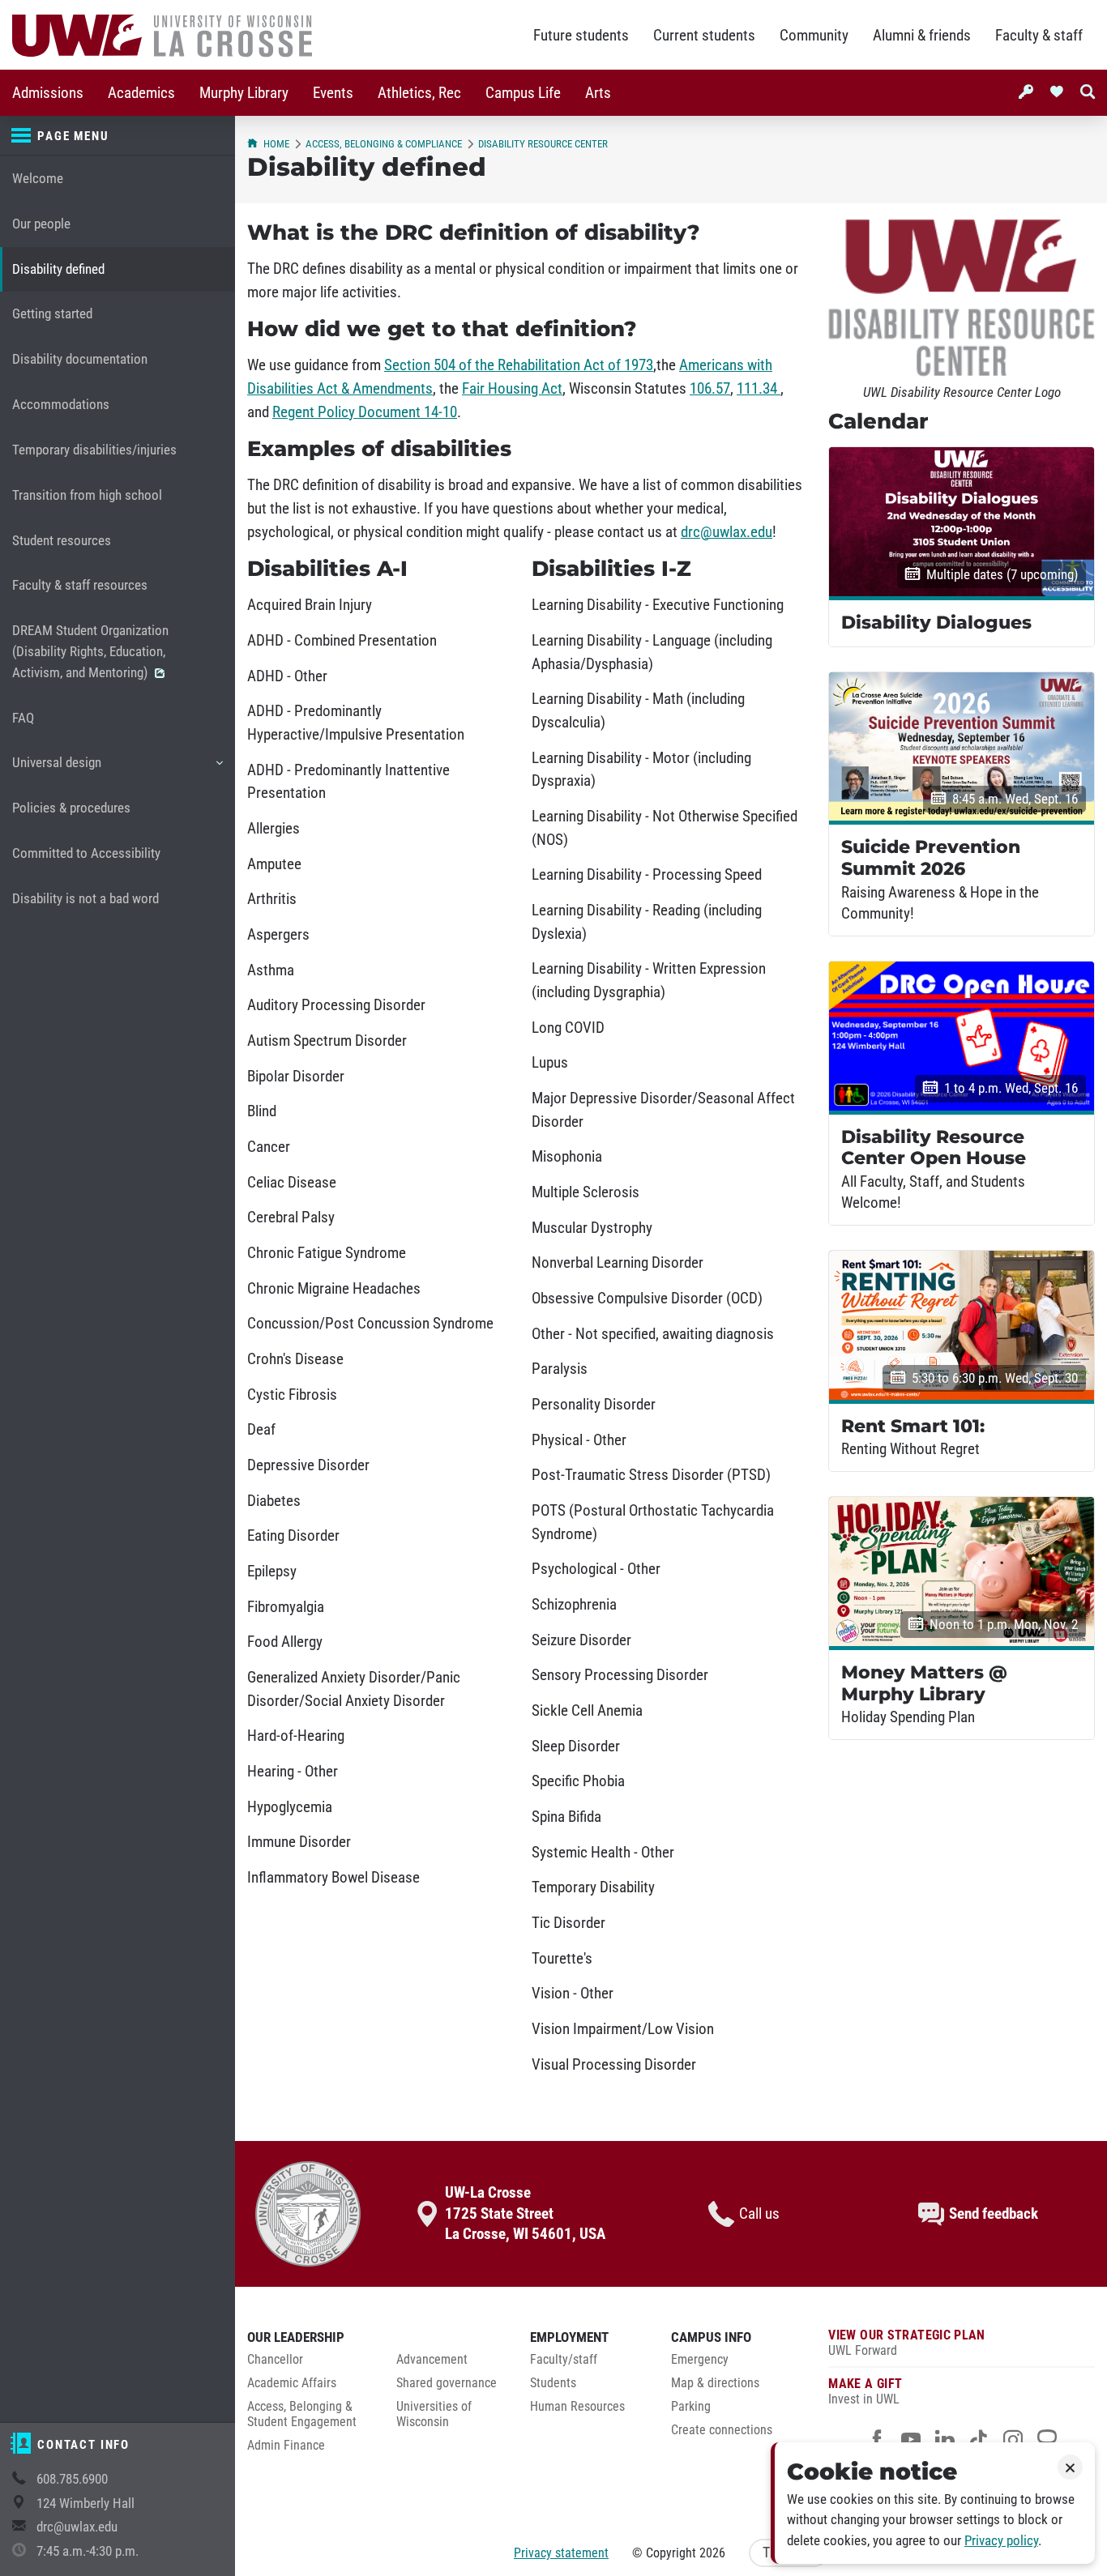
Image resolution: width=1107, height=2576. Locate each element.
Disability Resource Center (543, 144)
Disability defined (58, 269)
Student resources (62, 541)
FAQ (23, 718)
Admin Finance (286, 2446)
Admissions (48, 93)
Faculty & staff (1039, 36)
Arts (598, 93)
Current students (704, 36)
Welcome (38, 179)
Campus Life (523, 93)
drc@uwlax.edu (77, 2527)
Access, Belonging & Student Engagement (302, 2414)
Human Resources (577, 2407)
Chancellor (275, 2360)
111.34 (759, 389)
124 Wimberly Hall (85, 2503)
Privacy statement (561, 2553)
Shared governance (447, 2383)
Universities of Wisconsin (434, 2414)
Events (333, 93)
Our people (41, 224)
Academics (141, 93)
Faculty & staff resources (80, 585)
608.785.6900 (72, 2479)
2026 (712, 2553)
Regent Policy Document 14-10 (365, 412)
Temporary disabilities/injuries (94, 450)
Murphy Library (244, 93)
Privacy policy (1001, 2541)
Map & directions (715, 2383)
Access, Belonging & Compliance (384, 144)
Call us (759, 2214)
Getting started (52, 314)
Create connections (722, 2430)
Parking (691, 2407)
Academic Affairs (292, 2383)
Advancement (432, 2360)
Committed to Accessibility (86, 853)
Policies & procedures (71, 808)
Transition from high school (87, 495)
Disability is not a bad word (85, 899)
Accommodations (61, 405)
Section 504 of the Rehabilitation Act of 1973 (519, 365)
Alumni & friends (922, 36)
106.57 (710, 389)
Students (553, 2383)
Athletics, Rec (419, 93)
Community (814, 36)
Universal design (56, 770)
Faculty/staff (564, 2360)
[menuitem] (48, 93)
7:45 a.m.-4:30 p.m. (88, 2551)
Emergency (700, 2360)
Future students (581, 36)
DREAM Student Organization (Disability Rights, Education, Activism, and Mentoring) (90, 652)
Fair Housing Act (512, 389)
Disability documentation (80, 359)
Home (276, 144)
